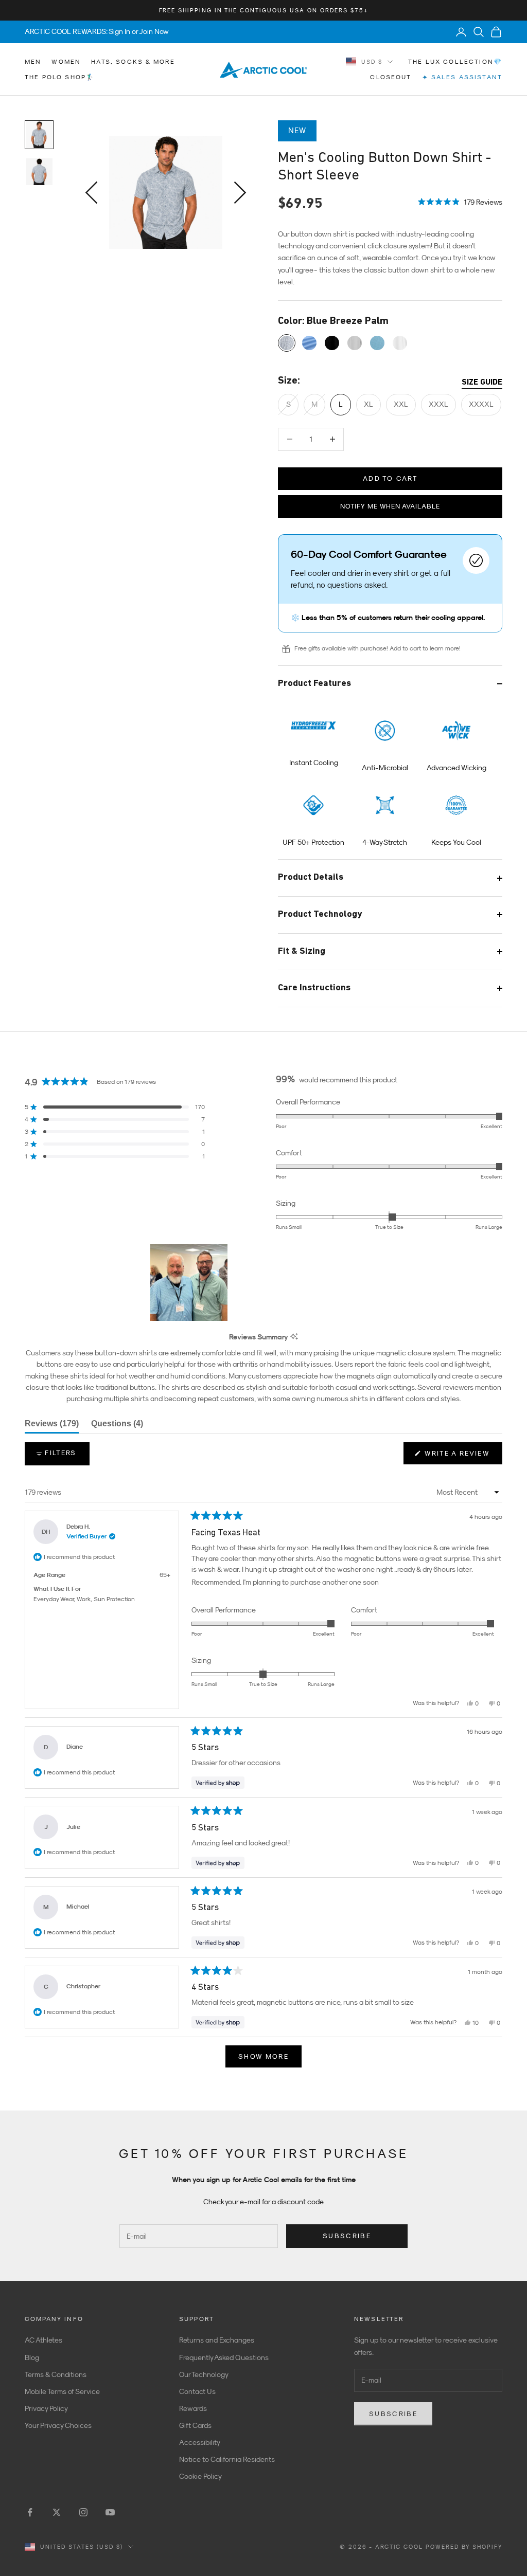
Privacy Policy (46, 2408)
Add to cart (390, 478)
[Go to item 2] (39, 172)
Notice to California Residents (227, 2459)
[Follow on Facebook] (30, 2512)
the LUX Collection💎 (455, 62)
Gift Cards (195, 2425)
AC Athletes (43, 2340)
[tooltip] (294, 1337)
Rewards (193, 2408)
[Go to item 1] (39, 135)
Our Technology (204, 2374)
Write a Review (462, 1457)
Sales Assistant (462, 77)
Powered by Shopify (464, 2547)
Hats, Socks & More (133, 62)
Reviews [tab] (52, 1426)
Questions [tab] (117, 1426)
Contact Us (197, 2391)
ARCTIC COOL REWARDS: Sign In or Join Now (97, 31)
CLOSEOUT (391, 77)
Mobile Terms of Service (62, 2391)
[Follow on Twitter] (57, 2512)
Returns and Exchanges (217, 2340)
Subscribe (347, 2236)
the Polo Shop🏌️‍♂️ (60, 77)
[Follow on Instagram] (83, 2512)
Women (66, 62)
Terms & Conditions (56, 2374)
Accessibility (200, 2442)
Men (33, 62)
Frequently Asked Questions (224, 2357)
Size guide (482, 383)
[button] (460, 201)
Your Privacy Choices (58, 2425)
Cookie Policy (200, 2476)
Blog (32, 2357)
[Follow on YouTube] (110, 2512)
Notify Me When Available (390, 506)
